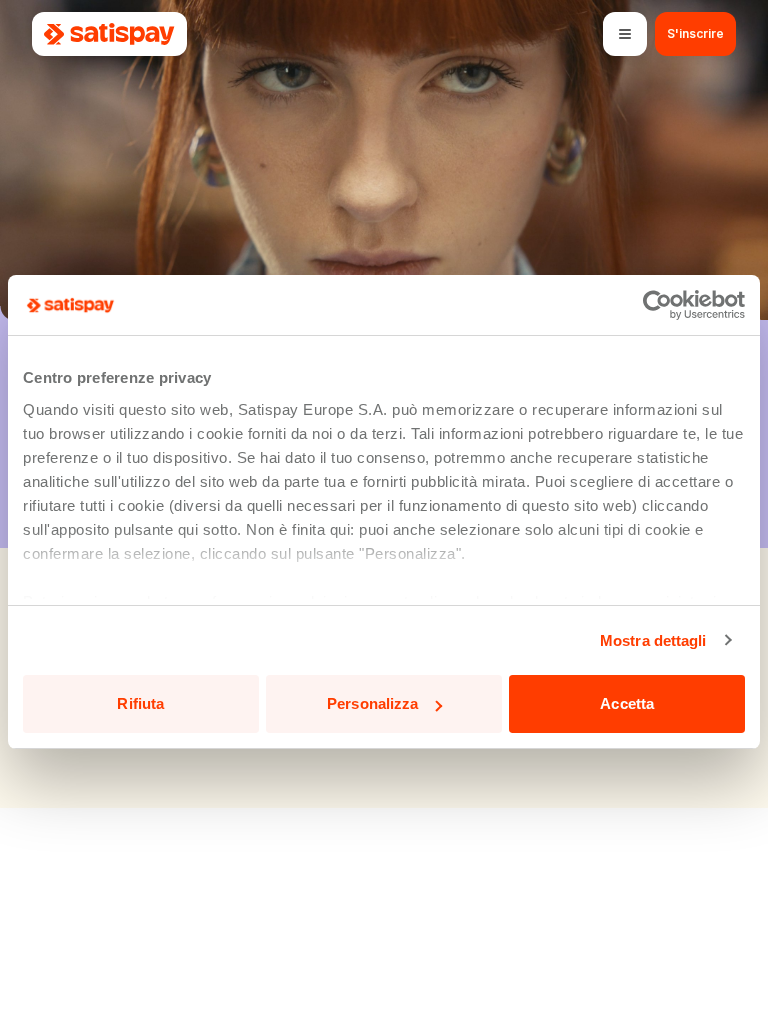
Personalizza (372, 703)
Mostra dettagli (653, 640)
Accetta (627, 703)
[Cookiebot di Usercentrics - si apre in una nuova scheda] (657, 305)
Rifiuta (140, 703)
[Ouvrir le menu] (625, 34)
